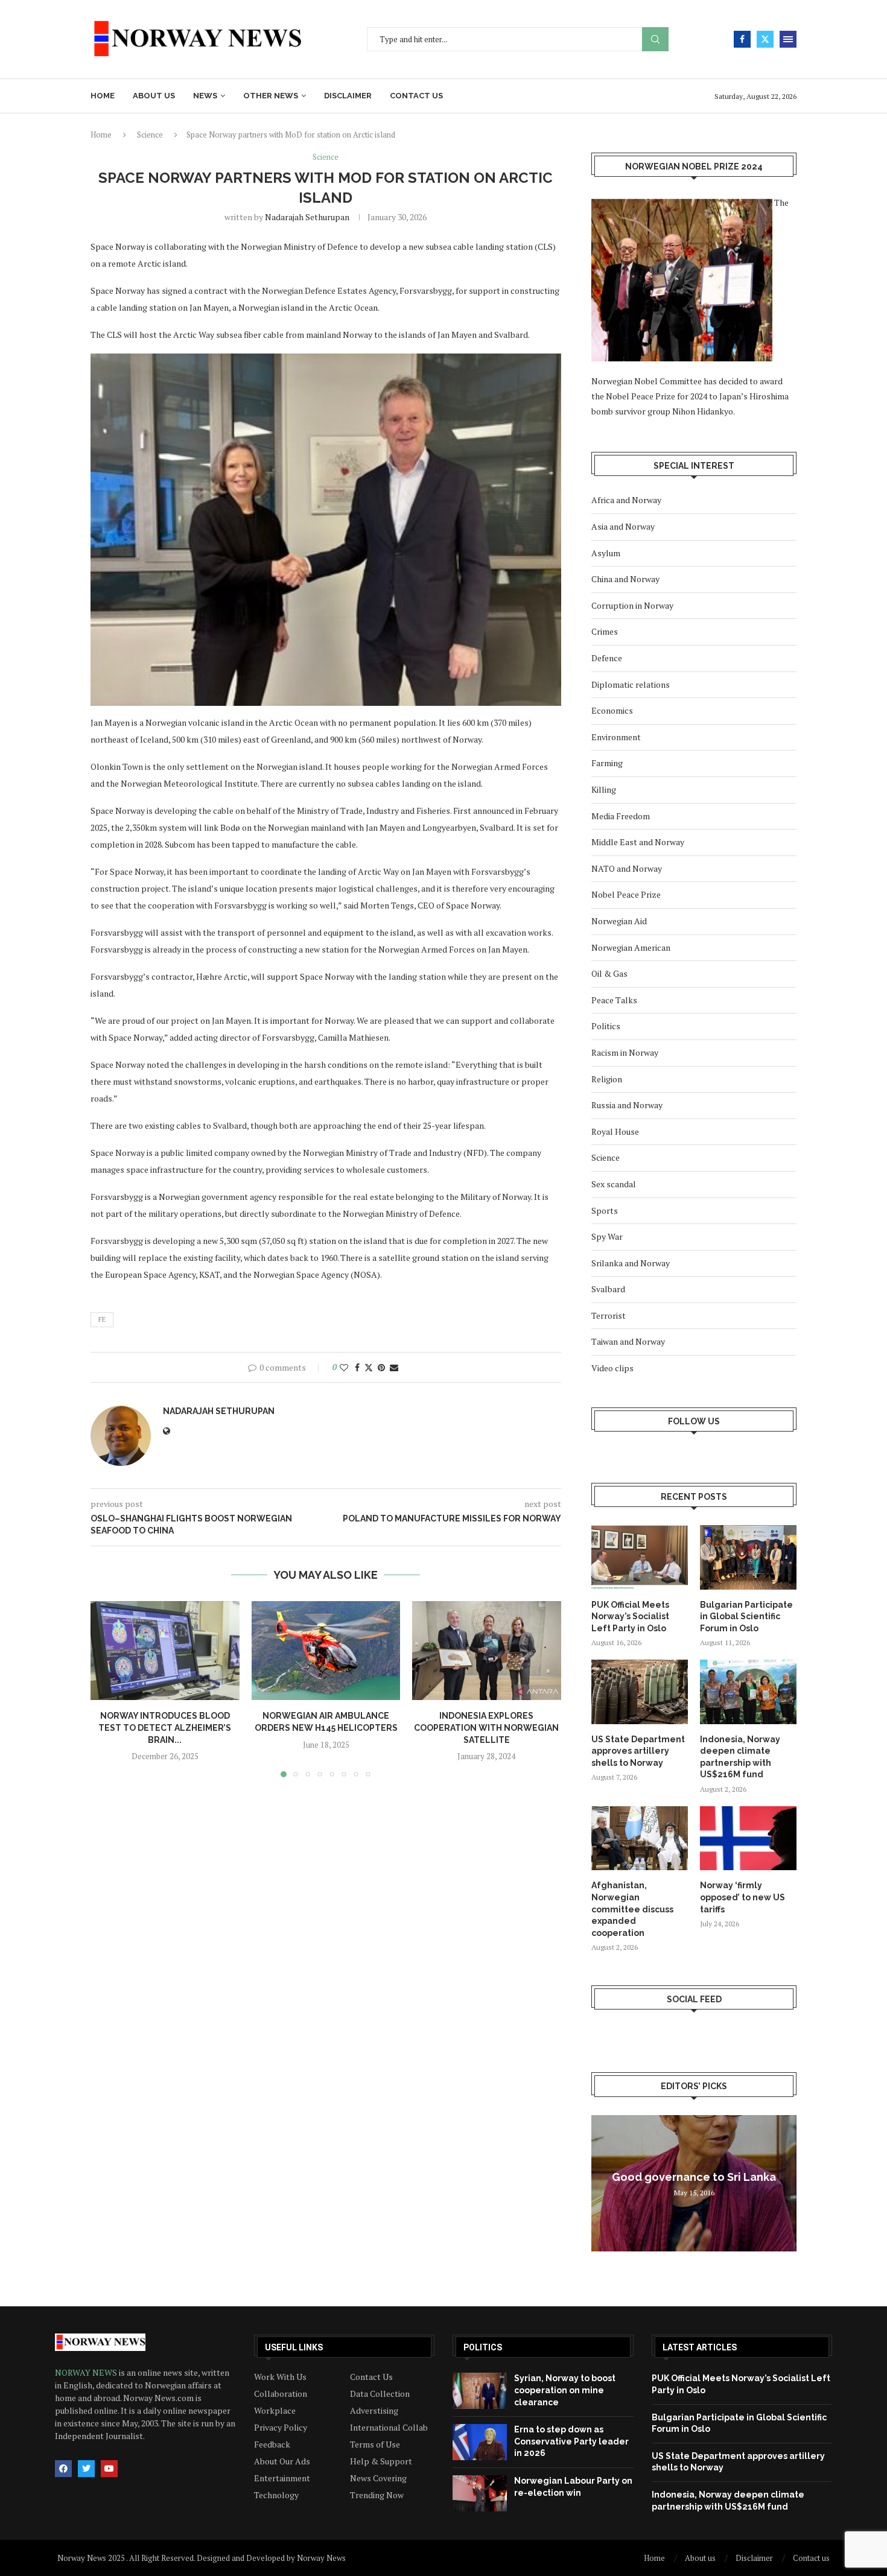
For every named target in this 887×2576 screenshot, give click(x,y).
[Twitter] (765, 39)
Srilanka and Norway (631, 1263)
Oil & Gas (609, 973)
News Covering (378, 2478)
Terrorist (609, 1315)
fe (102, 1319)
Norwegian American (631, 947)
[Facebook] (742, 39)
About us (154, 96)
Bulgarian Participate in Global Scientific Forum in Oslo (746, 1616)
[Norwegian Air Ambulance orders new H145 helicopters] (326, 1651)
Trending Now (377, 2495)
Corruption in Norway (632, 605)
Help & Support (381, 2461)
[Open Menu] (788, 39)
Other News (271, 96)
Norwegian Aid (619, 921)
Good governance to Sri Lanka (694, 2177)
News (205, 96)
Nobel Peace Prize (626, 894)
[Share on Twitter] (369, 1367)
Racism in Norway (625, 1052)
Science (150, 135)
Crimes (605, 631)
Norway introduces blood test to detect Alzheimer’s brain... (165, 1727)
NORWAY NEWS (87, 2372)
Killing (604, 789)
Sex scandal (614, 1184)
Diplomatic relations (631, 684)
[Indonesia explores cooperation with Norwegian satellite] (487, 1651)
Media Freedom (621, 816)
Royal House (615, 1131)
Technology (276, 2495)
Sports (605, 1210)
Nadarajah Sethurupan (307, 217)
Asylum (606, 553)
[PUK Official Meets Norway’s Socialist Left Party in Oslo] (640, 1557)
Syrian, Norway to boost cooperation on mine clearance (565, 2390)
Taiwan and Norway (628, 1341)
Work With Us (280, 2377)
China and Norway (625, 579)
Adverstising (374, 2411)
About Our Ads (282, 2461)
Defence (607, 658)
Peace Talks (614, 1000)
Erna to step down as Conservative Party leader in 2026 (571, 2441)
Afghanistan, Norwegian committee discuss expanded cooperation (632, 1909)
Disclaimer (348, 96)
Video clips (612, 1368)
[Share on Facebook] (357, 1367)
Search (655, 40)
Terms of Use (375, 2444)
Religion (607, 1079)
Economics (612, 710)
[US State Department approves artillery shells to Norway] (640, 1692)
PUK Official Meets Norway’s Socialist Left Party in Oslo (630, 1616)
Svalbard (608, 1289)
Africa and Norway (626, 500)
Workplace (275, 2411)
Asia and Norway (623, 526)
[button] (107, 1689)
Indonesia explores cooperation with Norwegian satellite (487, 1727)
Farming (607, 763)
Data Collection (380, 2394)
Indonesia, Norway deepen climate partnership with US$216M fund (740, 1757)
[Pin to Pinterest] (381, 1367)
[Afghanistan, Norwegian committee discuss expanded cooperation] (640, 1838)
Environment (616, 737)
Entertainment (282, 2478)
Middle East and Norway (638, 842)
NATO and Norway (627, 868)
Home (103, 96)
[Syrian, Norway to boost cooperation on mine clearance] (480, 2391)
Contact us (416, 96)
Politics (606, 1026)
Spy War (607, 1236)
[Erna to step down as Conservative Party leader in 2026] (480, 2442)
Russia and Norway (627, 1105)
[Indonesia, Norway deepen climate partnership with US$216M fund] (748, 1692)
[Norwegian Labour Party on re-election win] (480, 2493)
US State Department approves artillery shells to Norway (638, 1751)
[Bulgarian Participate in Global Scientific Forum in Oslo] (748, 1557)
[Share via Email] (394, 1367)
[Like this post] (344, 1367)
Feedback (272, 2444)
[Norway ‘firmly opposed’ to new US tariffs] (748, 1838)
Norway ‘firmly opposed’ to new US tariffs (742, 1897)
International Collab (389, 2428)
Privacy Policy (281, 2428)
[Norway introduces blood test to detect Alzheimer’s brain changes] (165, 1651)
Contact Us (371, 2377)
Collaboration (281, 2394)
